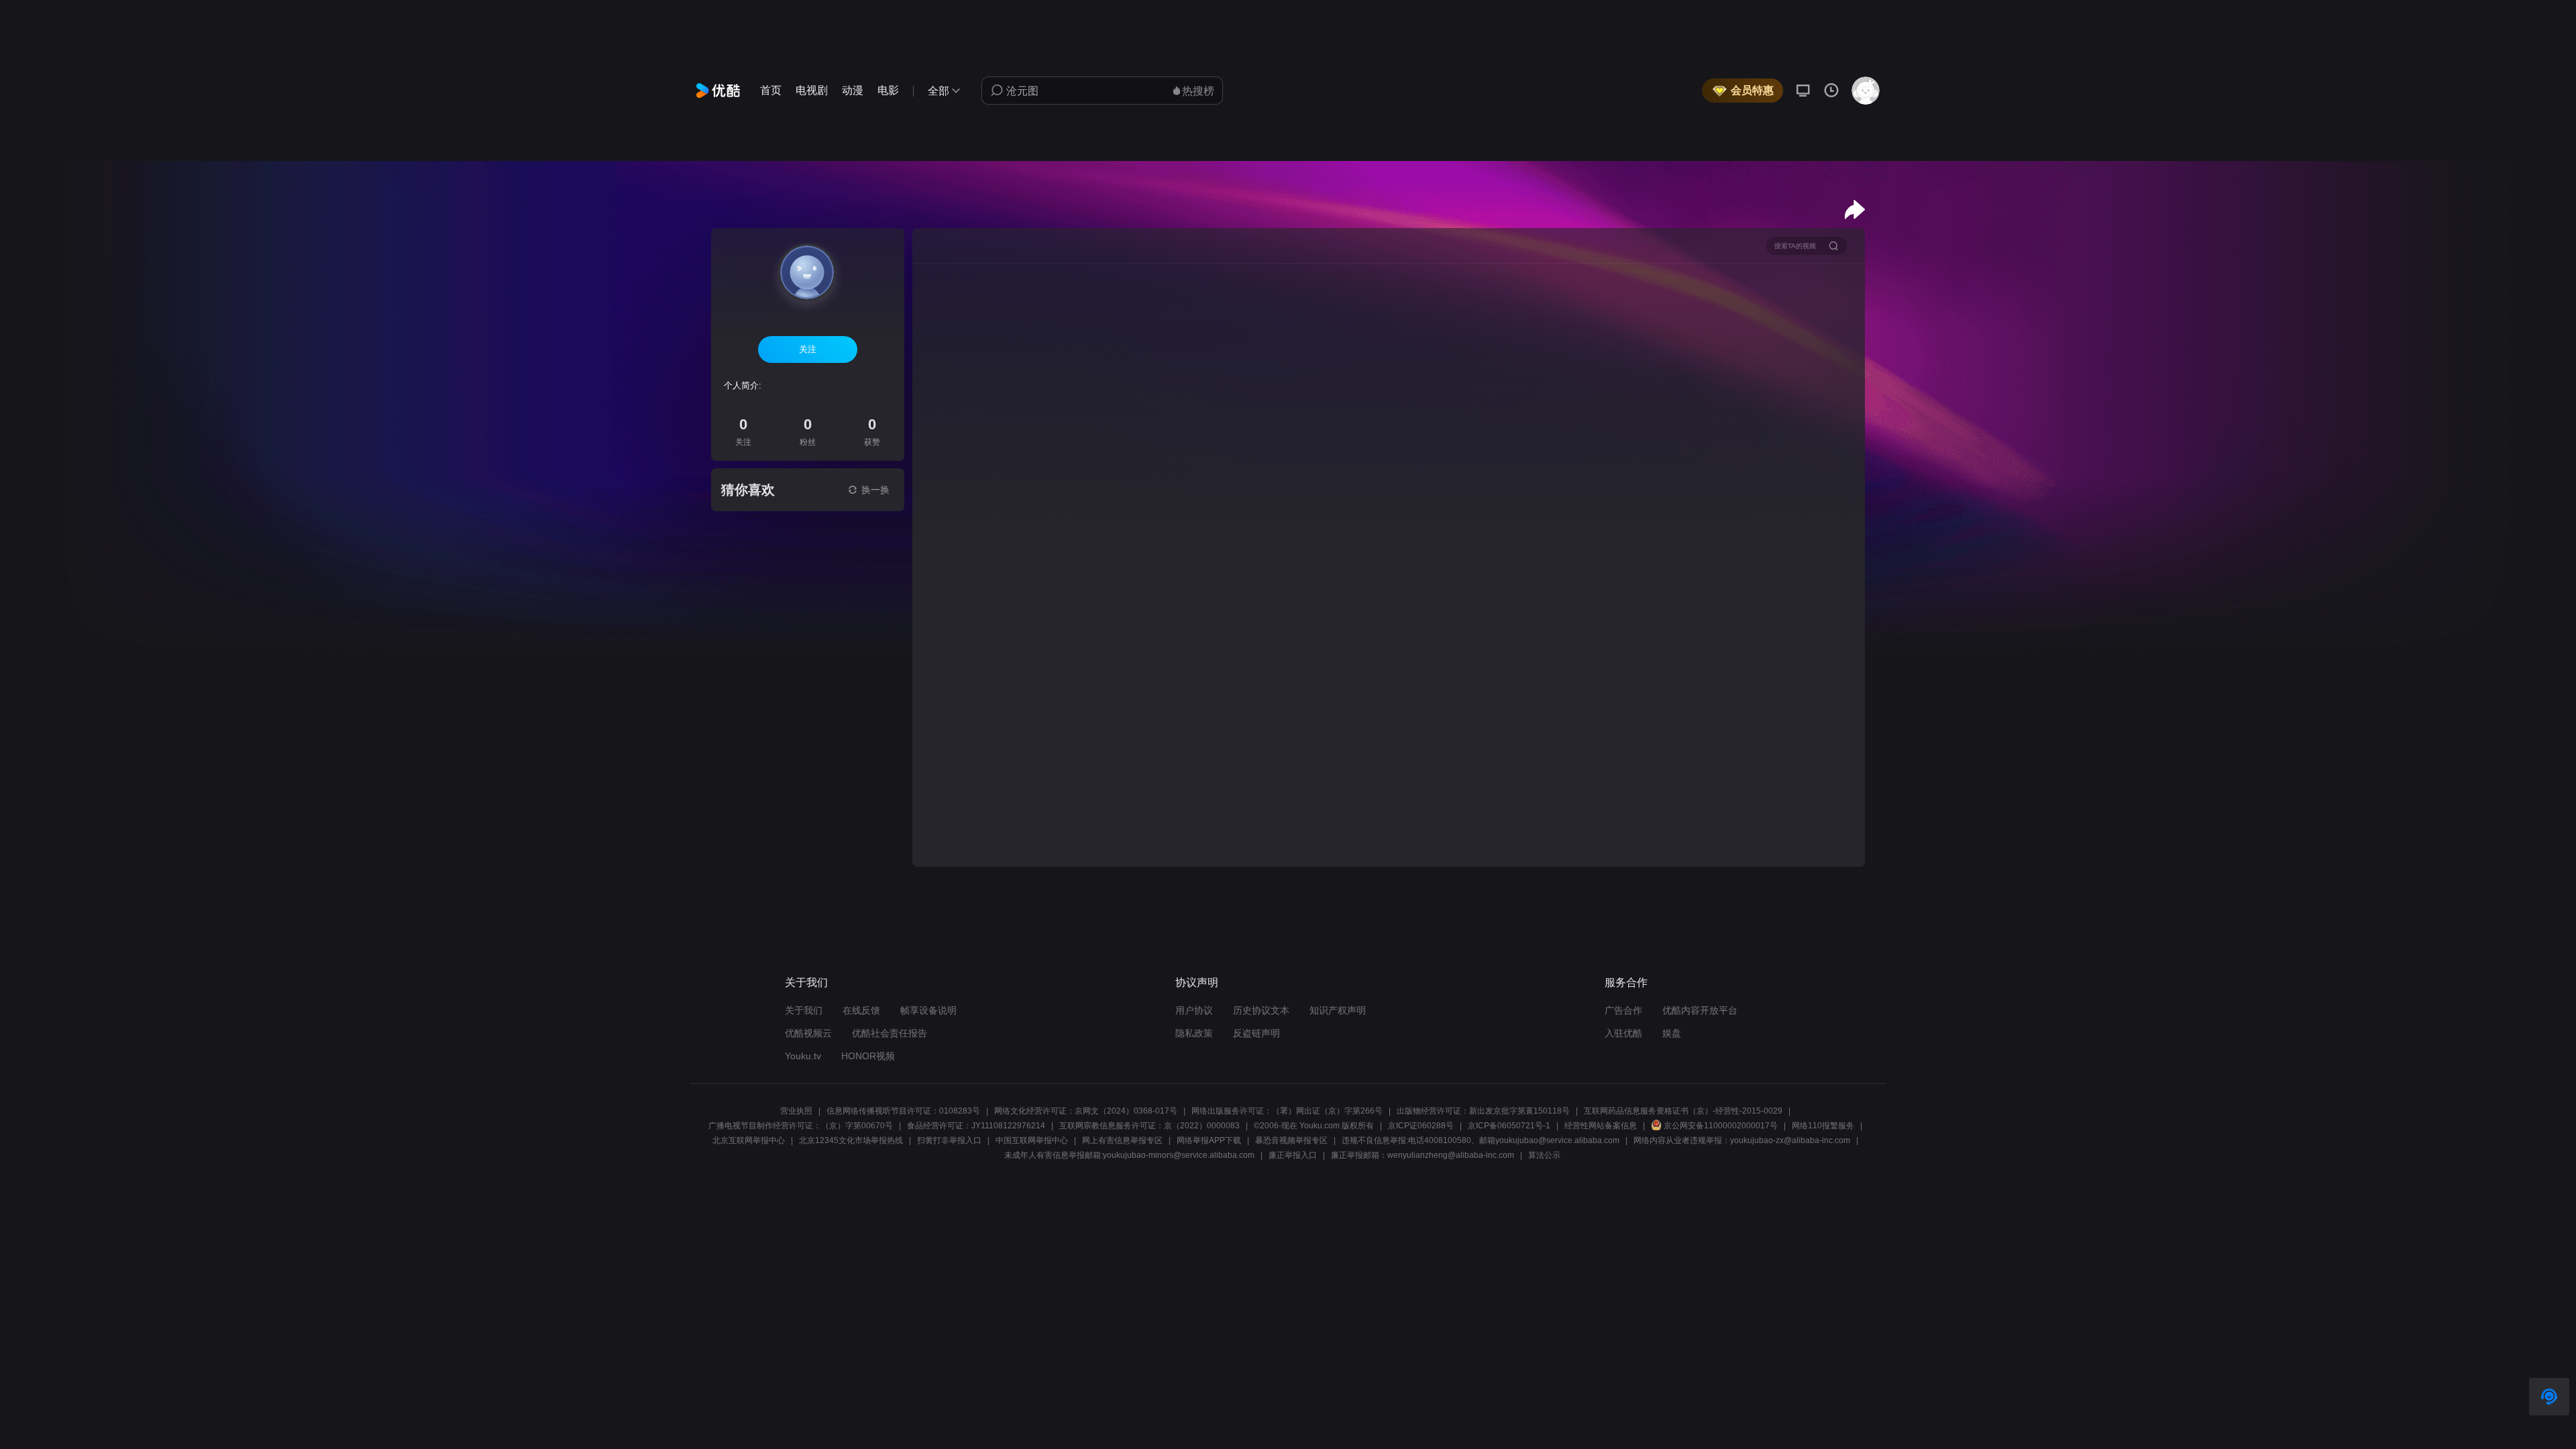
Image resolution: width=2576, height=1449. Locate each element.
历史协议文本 (1261, 1010)
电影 (888, 90)
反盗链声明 (1256, 1033)
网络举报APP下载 (1209, 1140)
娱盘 (1672, 1033)
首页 (771, 90)
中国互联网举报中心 (1032, 1140)
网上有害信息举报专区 (1122, 1140)
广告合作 (1623, 1010)
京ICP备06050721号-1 (1509, 1126)
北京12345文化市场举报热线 (851, 1140)
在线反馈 (861, 1010)
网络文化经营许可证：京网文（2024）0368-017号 (1086, 1111)
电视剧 (812, 90)
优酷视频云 (808, 1033)
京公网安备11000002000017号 (1721, 1126)
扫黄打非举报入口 (949, 1140)
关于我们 (804, 1010)
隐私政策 (1194, 1033)
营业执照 (796, 1111)
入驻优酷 (1623, 1033)
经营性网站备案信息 (1601, 1126)
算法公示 (1544, 1155)
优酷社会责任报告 (890, 1033)
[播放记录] (1831, 91)
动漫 (853, 90)
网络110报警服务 (1823, 1126)
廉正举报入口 (1293, 1155)
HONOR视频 (868, 1056)
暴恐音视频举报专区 (1291, 1140)
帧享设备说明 (928, 1010)
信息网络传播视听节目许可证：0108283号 (903, 1111)
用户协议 (1194, 1010)
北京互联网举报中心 (749, 1140)
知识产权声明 (1338, 1010)
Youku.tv (803, 1056)
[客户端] (1803, 91)
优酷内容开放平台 (1700, 1010)
